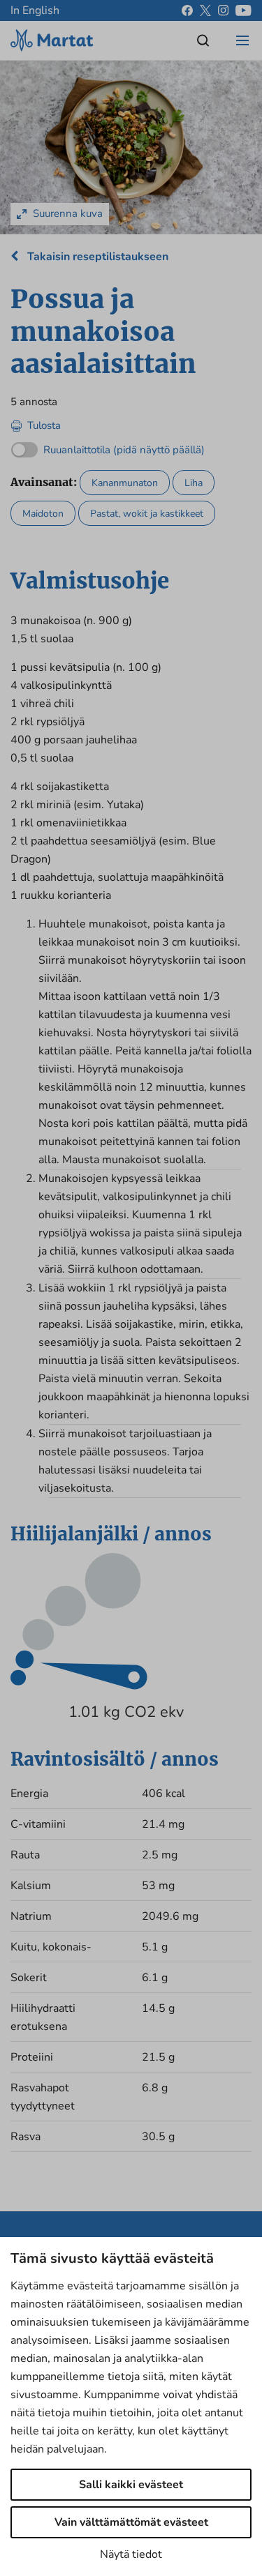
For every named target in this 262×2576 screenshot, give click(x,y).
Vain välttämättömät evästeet (131, 2522)
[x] (205, 10)
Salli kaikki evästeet (131, 2485)
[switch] (108, 447)
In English (35, 10)
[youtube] (243, 10)
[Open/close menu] (242, 40)
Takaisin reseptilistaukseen (96, 257)
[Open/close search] (203, 40)
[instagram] (223, 10)
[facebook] (187, 10)
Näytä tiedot (131, 2554)
